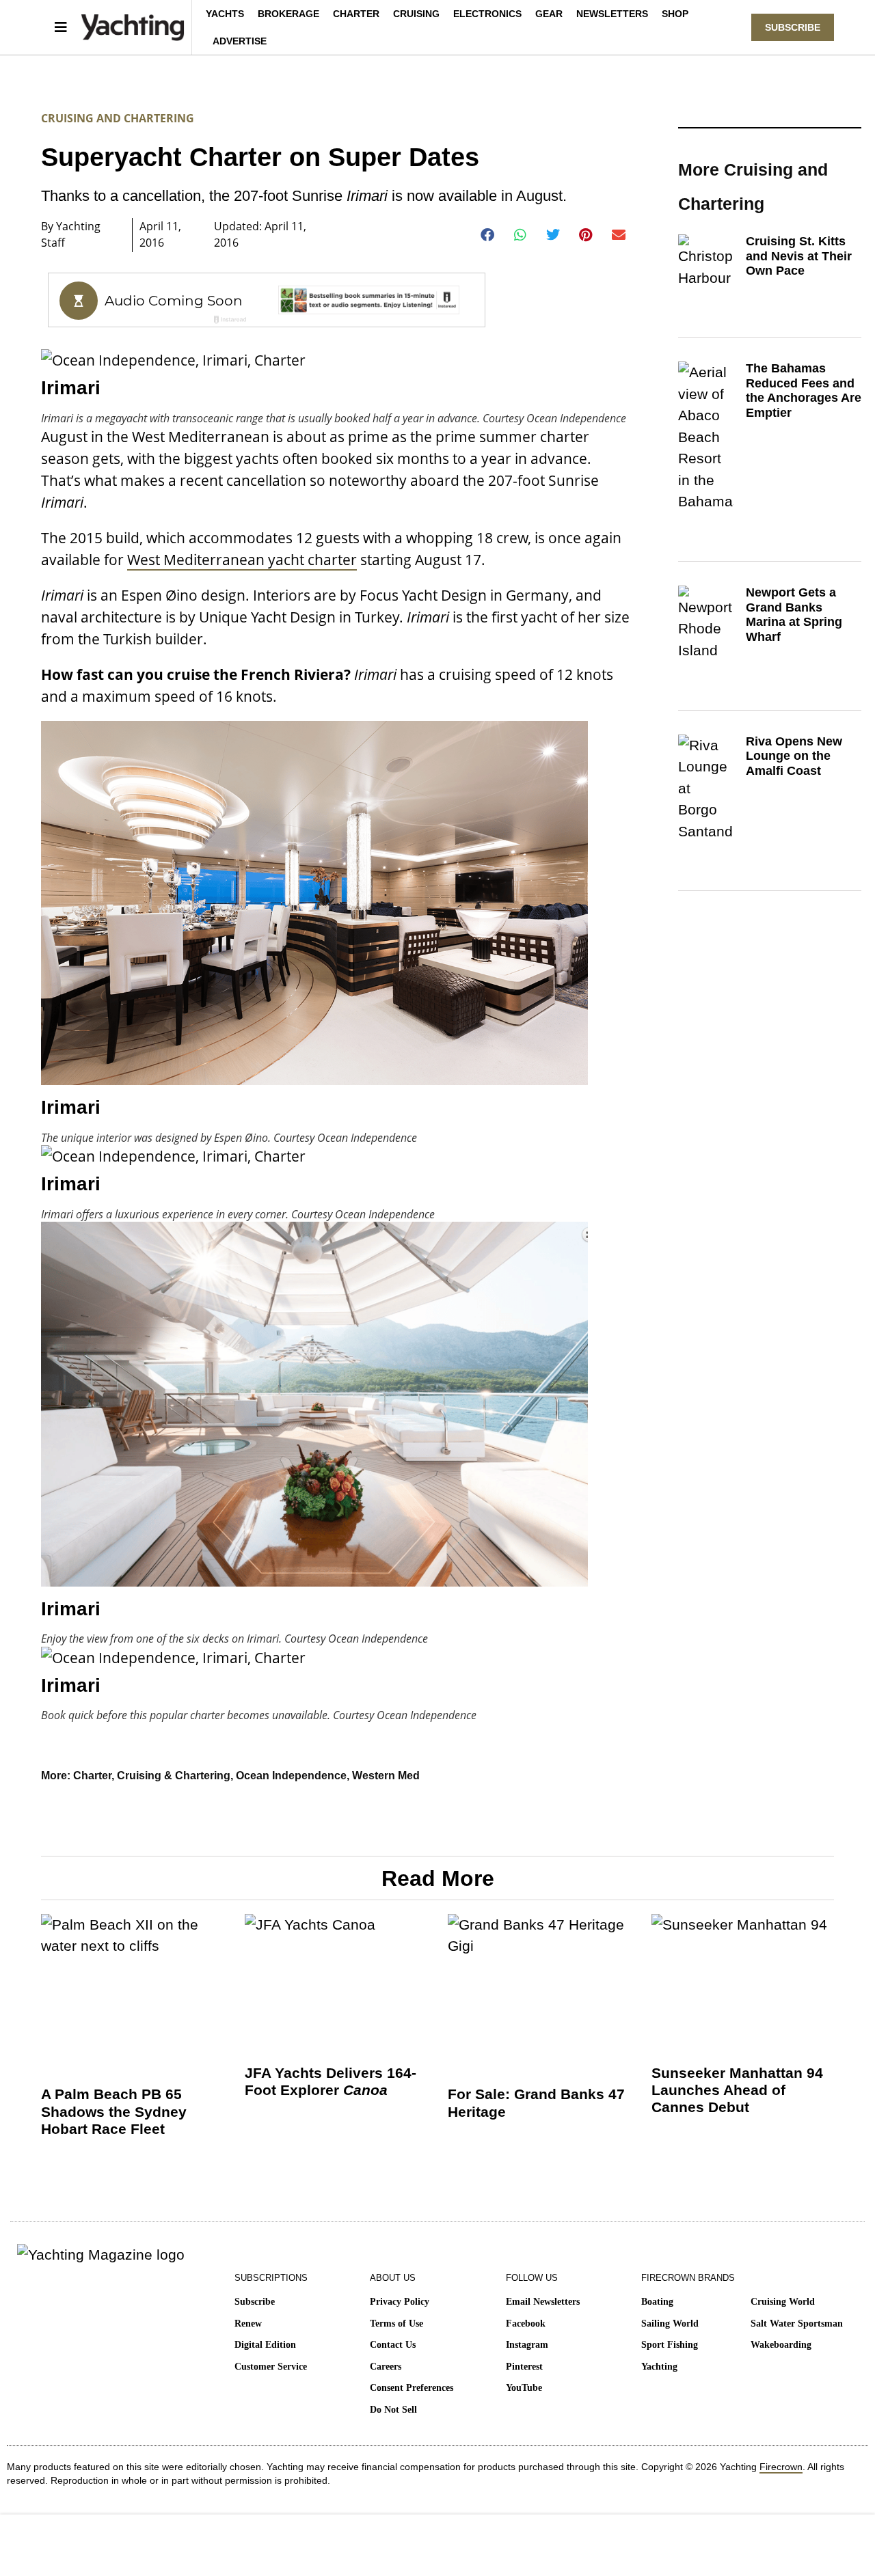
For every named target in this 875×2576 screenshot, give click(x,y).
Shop (675, 14)
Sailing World (670, 2324)
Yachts (225, 14)
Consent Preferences (412, 2388)
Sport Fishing (670, 2345)
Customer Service (271, 2367)
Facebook (526, 2324)
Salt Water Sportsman (797, 2324)
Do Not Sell (393, 2410)
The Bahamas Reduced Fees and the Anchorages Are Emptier (804, 390)
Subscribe (255, 2302)
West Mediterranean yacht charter (242, 560)
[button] (488, 235)
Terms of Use (396, 2324)
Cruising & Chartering (174, 1776)
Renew (248, 2324)
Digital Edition (265, 2345)
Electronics (487, 14)
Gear (549, 14)
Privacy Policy (400, 2302)
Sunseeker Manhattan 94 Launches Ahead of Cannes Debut (737, 2090)
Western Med (386, 1776)
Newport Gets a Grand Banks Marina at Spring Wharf (794, 615)
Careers (386, 2367)
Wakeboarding (781, 2345)
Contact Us (393, 2345)
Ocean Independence (291, 1776)
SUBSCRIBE (793, 27)
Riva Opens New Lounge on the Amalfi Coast (794, 756)
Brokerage (288, 14)
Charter (356, 14)
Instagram (527, 2345)
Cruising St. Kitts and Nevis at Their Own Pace (799, 256)
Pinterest (524, 2367)
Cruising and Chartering (118, 118)
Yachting (659, 2367)
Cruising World (783, 2302)
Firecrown (781, 2467)
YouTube (524, 2388)
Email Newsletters (543, 2302)
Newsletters (612, 14)
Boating (657, 2302)
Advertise (240, 41)
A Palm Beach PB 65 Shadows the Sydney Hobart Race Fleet (114, 2111)
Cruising (416, 14)
